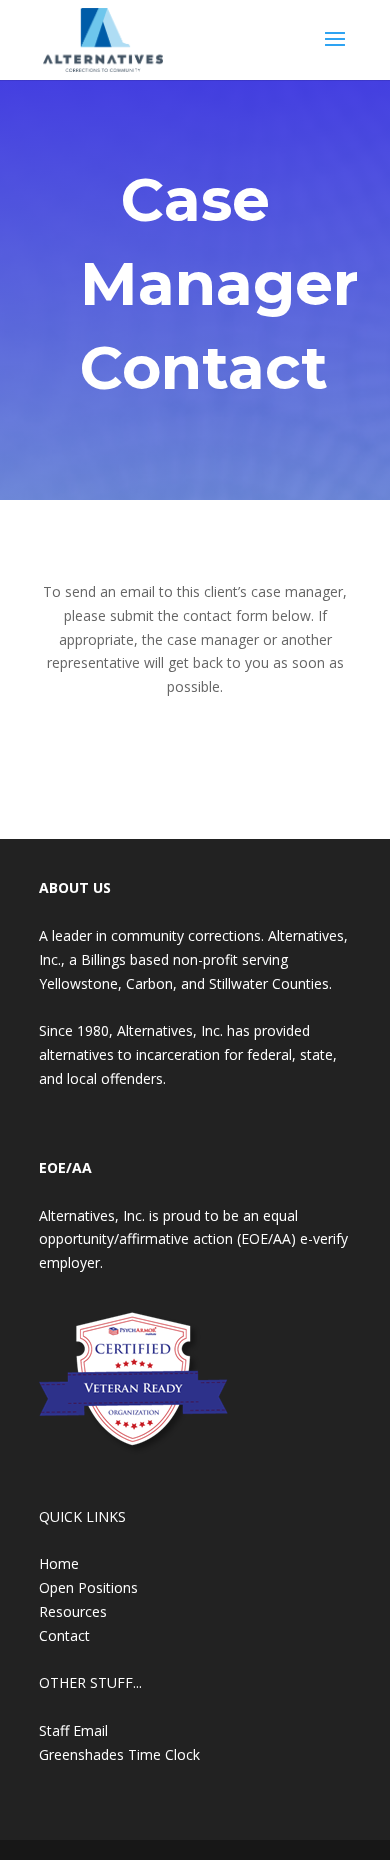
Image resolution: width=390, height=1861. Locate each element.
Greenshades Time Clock (119, 1754)
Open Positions (88, 1587)
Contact (64, 1635)
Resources (73, 1611)
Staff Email (73, 1730)
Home (59, 1563)
